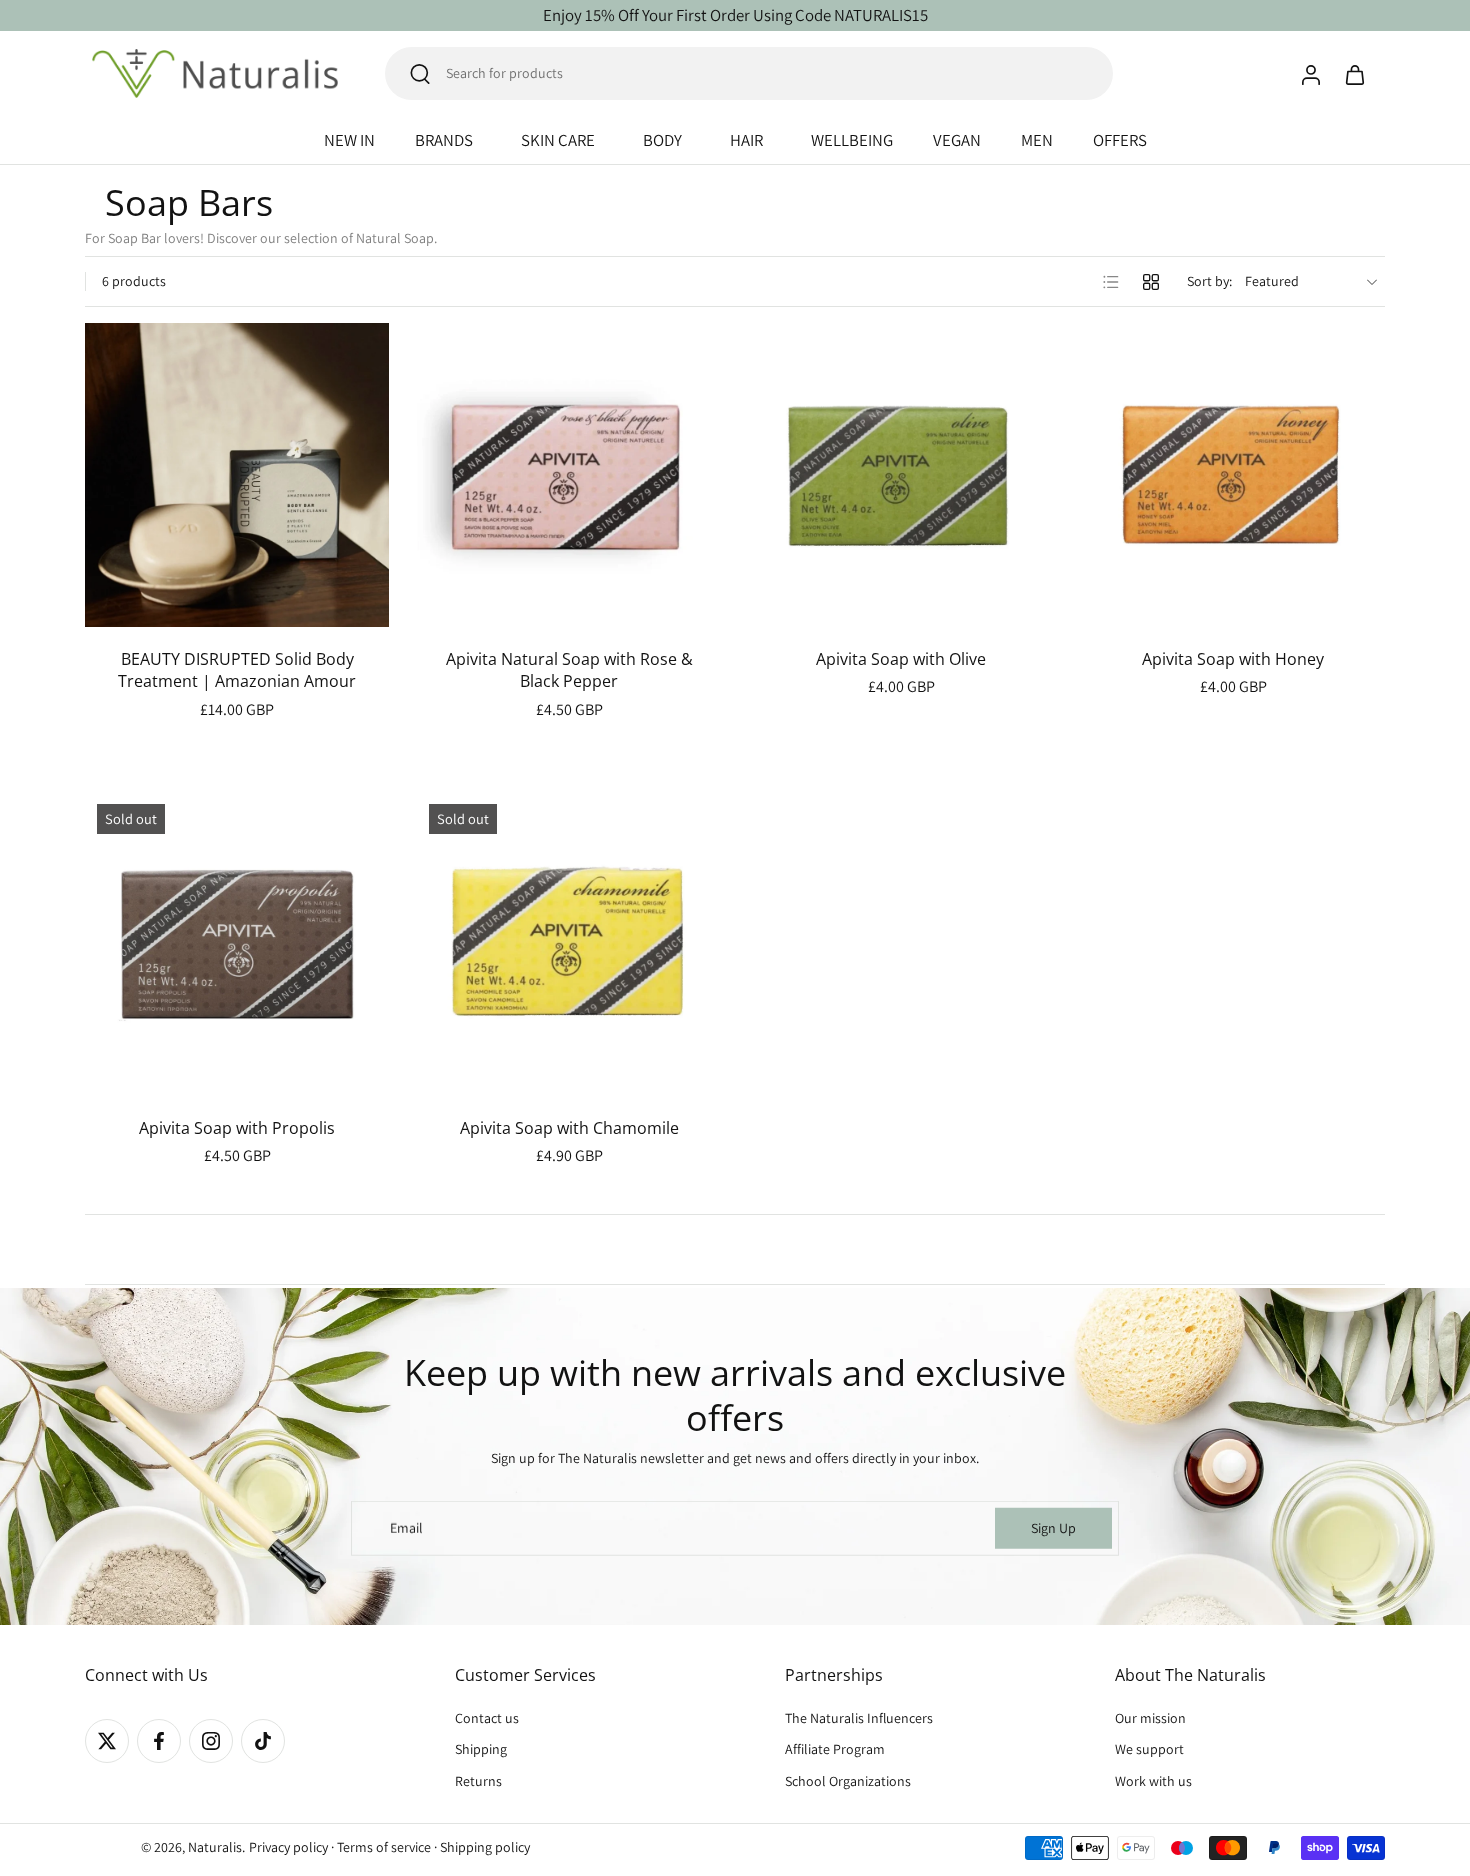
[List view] (1111, 282)
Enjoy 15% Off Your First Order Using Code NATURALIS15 (735, 15)
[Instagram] (211, 1741)
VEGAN (957, 140)
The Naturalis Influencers (859, 1718)
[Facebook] (159, 1741)
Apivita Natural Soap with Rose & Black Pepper (569, 670)
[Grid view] (1151, 282)
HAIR (746, 140)
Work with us (1153, 1781)
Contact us (487, 1718)
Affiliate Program (835, 1750)
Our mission (1150, 1718)
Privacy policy (288, 1847)
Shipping (481, 1750)
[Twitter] (107, 1741)
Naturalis (215, 1847)
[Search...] (420, 74)
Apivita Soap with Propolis (237, 1128)
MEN (1037, 140)
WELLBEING (852, 140)
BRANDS (444, 140)
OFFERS (1120, 140)
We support (1149, 1750)
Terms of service (384, 1847)
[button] (240, 1675)
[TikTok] (263, 1741)
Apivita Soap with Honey (1233, 659)
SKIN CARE (558, 140)
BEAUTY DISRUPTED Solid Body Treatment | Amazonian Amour (237, 670)
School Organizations (848, 1781)
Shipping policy (485, 1847)
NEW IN (349, 140)
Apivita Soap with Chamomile (569, 1128)
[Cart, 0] (1355, 74)
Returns (478, 1781)
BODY (662, 140)
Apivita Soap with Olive (901, 659)
